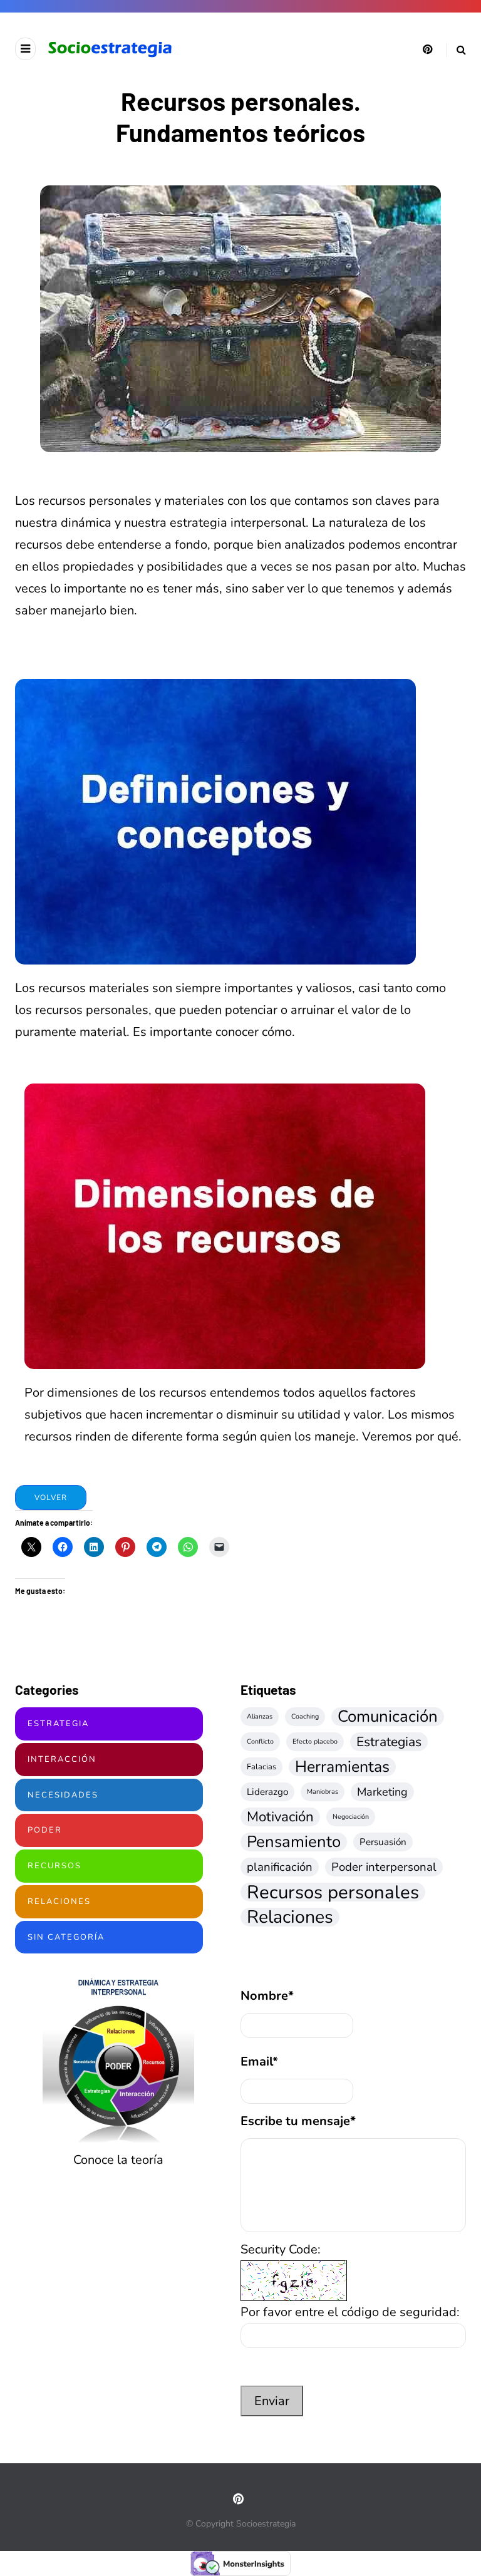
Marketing (382, 1792)
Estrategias (389, 1742)
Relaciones (59, 1901)
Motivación (280, 1817)
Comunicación (388, 1717)
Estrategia (58, 1724)
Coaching (305, 1716)
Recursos (54, 1866)
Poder (45, 1830)
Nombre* (267, 1996)
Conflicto (260, 1741)
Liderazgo (267, 1792)
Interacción (62, 1759)
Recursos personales (333, 1892)
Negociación (351, 1817)
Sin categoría (66, 1937)
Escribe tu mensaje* (298, 2121)
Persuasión (383, 1842)
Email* (259, 2061)
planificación (280, 1867)
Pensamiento (294, 1842)
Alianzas (260, 1716)
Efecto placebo (315, 1741)
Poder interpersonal (384, 1867)
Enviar (272, 2401)
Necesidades (63, 1795)
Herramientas (342, 1767)
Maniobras (323, 1792)
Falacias (261, 1766)
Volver (51, 1497)
